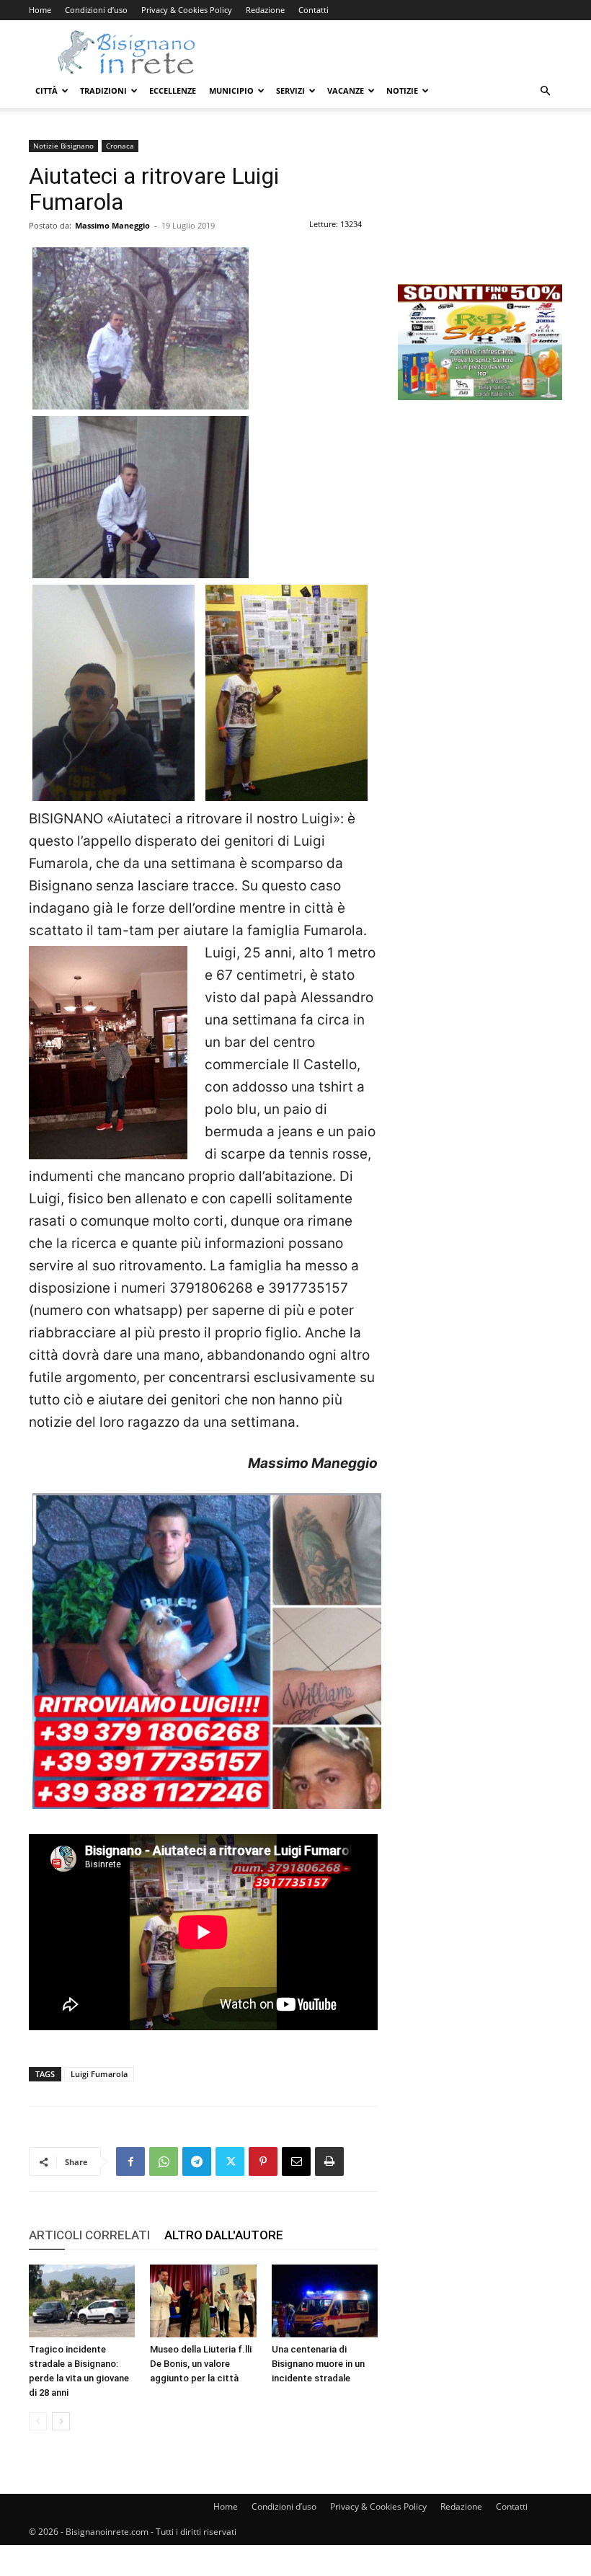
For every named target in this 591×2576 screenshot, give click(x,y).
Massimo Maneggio (112, 225)
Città (46, 90)
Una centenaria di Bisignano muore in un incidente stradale (318, 2364)
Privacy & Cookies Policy (187, 10)
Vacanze (346, 90)
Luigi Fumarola (99, 2074)
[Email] (296, 2161)
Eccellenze (173, 90)
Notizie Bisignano (63, 146)
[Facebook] (130, 2161)
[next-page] (61, 2421)
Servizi (290, 90)
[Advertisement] (480, 212)
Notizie (402, 90)
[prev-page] (38, 2421)
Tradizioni (103, 90)
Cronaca (120, 146)
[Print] (329, 2161)
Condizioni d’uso (96, 10)
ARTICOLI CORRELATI (89, 2235)
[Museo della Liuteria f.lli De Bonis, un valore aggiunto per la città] (203, 2301)
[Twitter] (230, 2161)
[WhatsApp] (164, 2161)
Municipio (231, 90)
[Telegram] (197, 2161)
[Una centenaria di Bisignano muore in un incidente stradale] (325, 2301)
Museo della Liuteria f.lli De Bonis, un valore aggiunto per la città (201, 2364)
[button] (545, 91)
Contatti (314, 10)
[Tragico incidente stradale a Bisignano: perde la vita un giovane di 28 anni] (82, 2301)
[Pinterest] (263, 2161)
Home (40, 10)
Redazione (265, 10)
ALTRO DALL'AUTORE (224, 2235)
